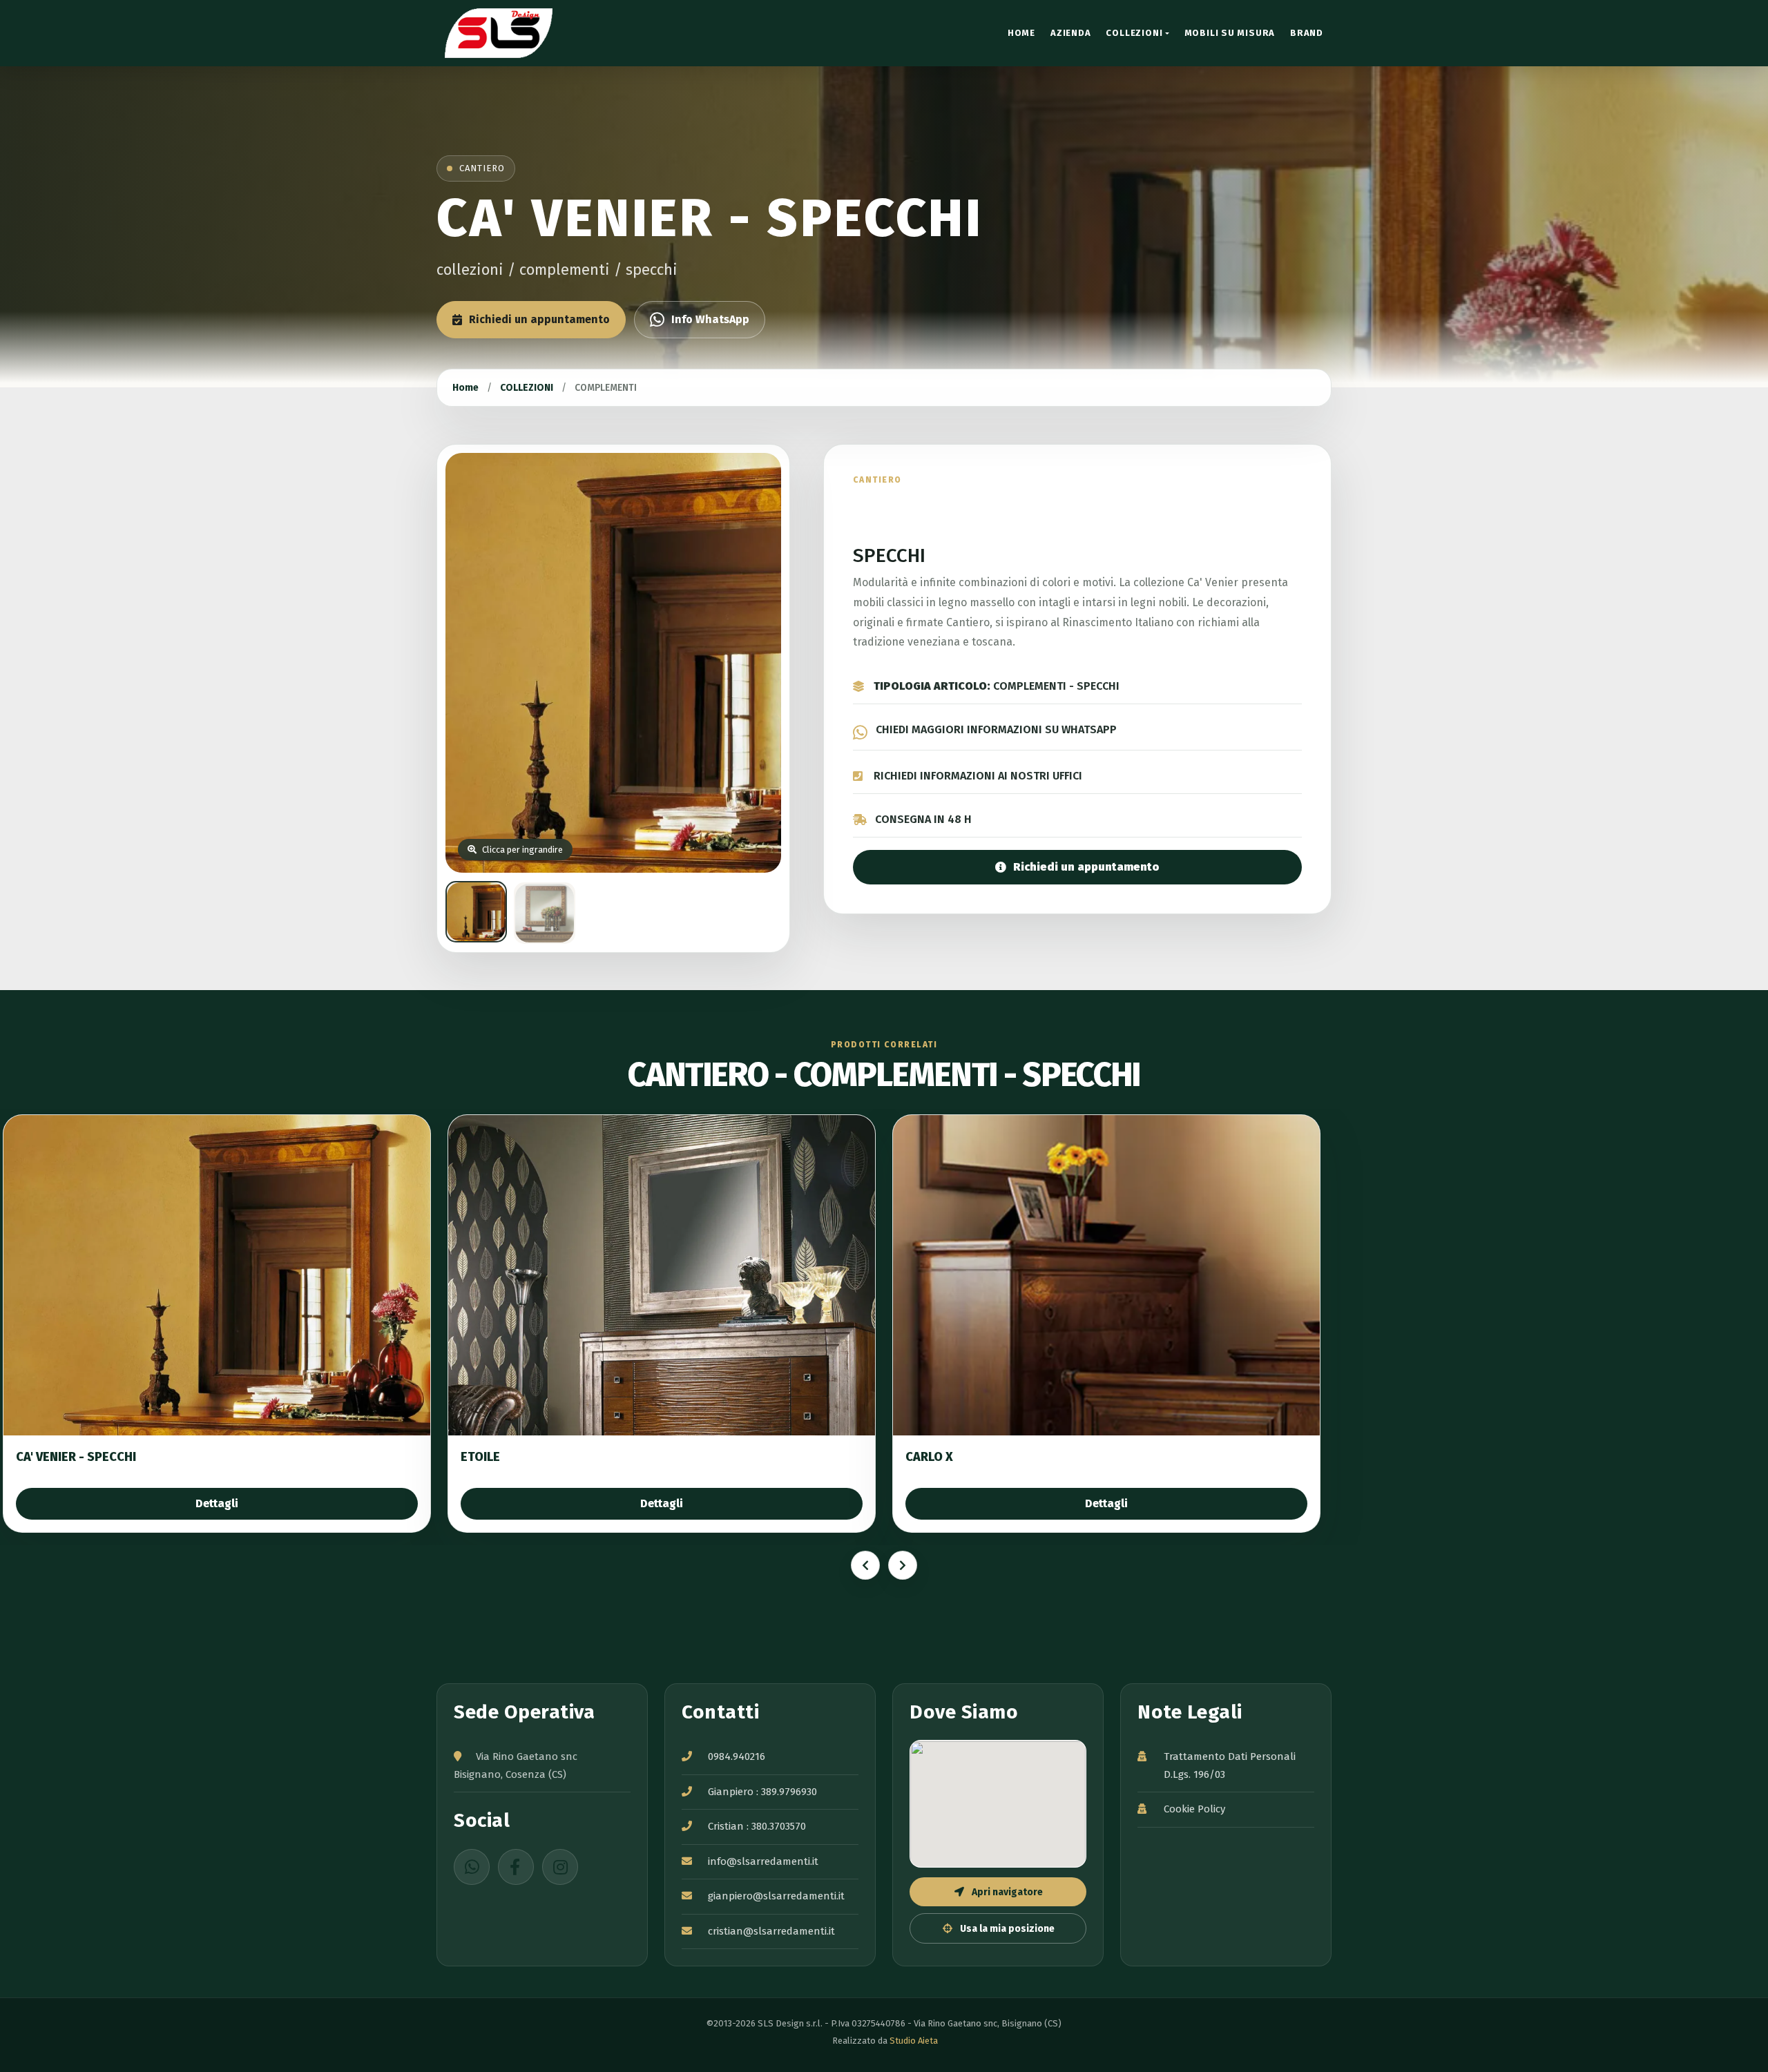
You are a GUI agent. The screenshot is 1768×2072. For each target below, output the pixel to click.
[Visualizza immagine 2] (545, 913)
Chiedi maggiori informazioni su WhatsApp (996, 729)
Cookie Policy (1194, 1809)
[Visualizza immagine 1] (476, 912)
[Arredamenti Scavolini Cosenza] (511, 33)
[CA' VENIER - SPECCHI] (217, 1275)
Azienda (1070, 33)
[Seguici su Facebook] (516, 1867)
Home (1021, 33)
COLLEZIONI (1134, 33)
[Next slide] (903, 1565)
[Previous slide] (865, 1565)
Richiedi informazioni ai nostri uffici (978, 776)
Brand (1307, 33)
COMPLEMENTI (606, 388)
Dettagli (217, 1503)
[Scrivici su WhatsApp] (472, 1867)
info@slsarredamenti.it (763, 1861)
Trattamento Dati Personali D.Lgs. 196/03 (1230, 1765)
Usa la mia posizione (1006, 1929)
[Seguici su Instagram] (560, 1867)
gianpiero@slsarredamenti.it (776, 1896)
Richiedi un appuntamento (539, 319)
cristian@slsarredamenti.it (771, 1931)
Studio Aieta (914, 2041)
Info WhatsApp (710, 319)
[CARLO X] (1106, 1275)
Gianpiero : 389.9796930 (762, 1792)
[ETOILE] (662, 1275)
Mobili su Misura (1230, 33)
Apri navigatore (1006, 1892)
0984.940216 (737, 1756)
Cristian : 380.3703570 (757, 1826)
